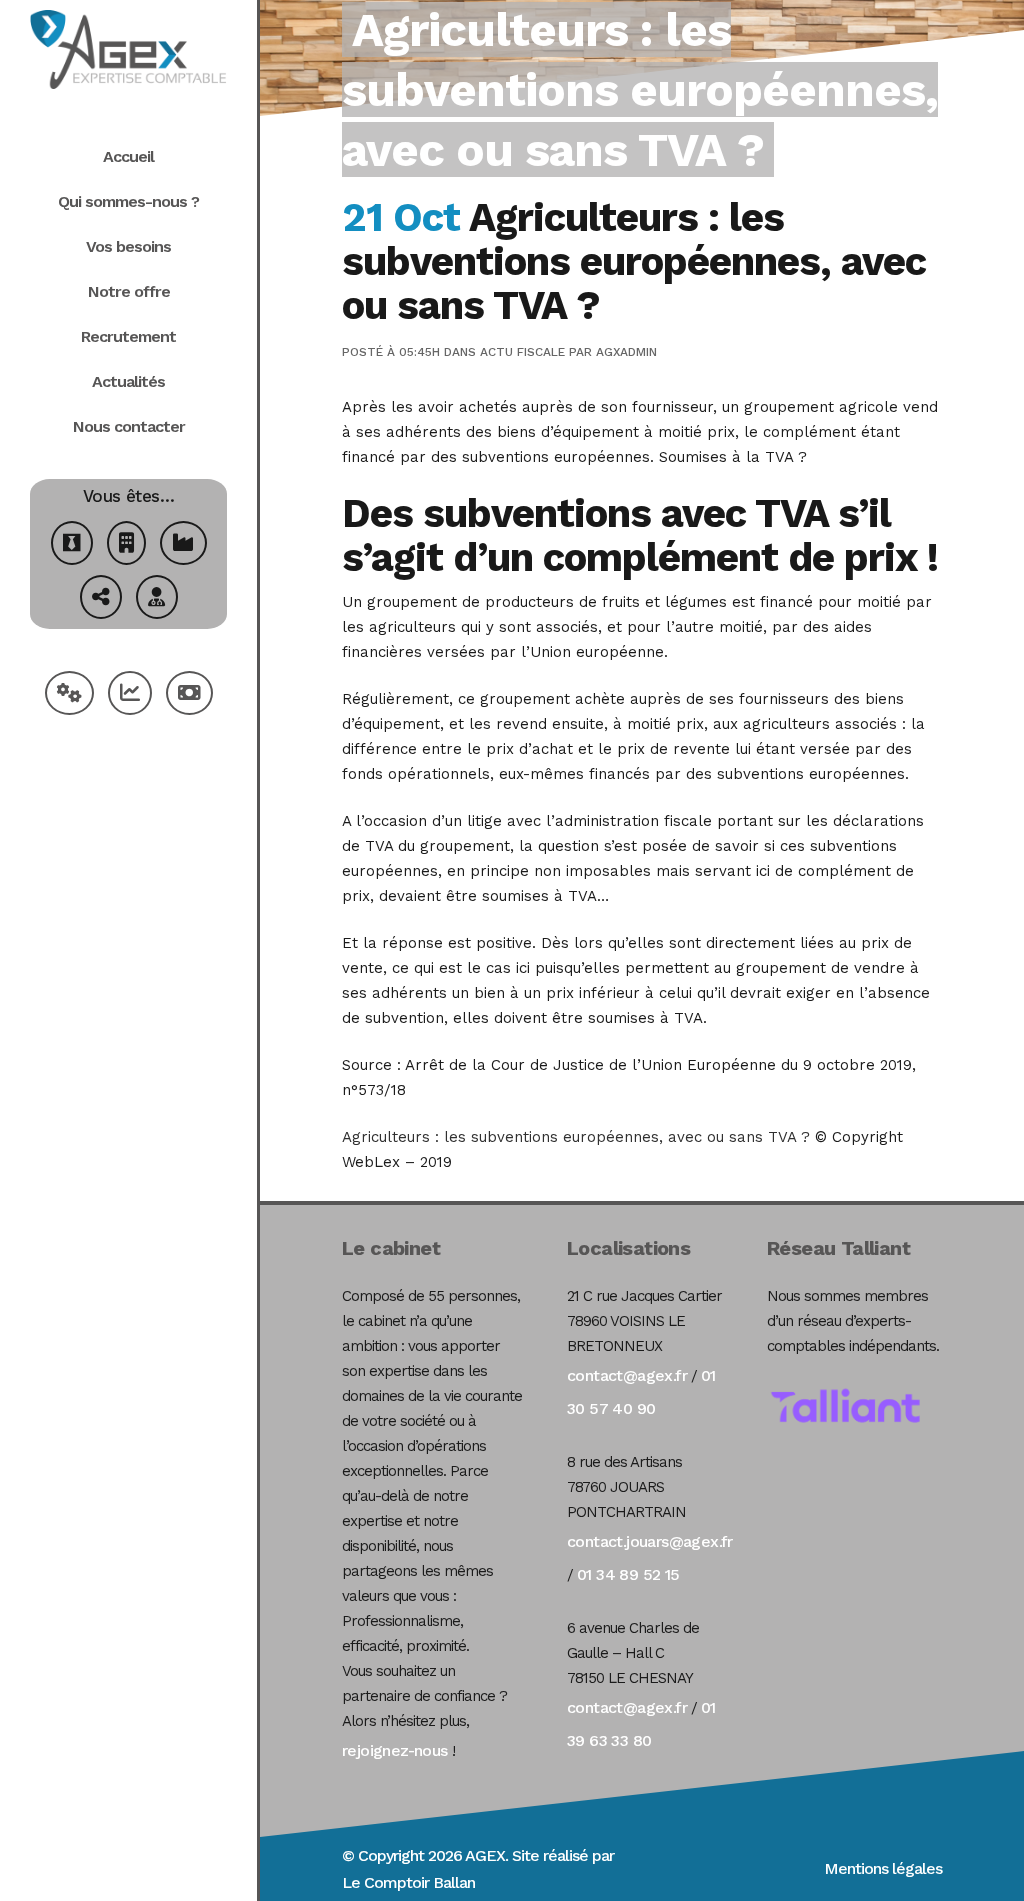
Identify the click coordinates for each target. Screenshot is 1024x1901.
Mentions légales (883, 1868)
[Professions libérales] (157, 599)
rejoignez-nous (395, 1750)
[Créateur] (72, 545)
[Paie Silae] (189, 695)
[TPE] (126, 545)
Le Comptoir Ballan (408, 1882)
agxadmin (626, 352)
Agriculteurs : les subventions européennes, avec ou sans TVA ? (576, 1137)
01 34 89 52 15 (628, 1574)
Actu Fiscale (522, 352)
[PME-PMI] (183, 545)
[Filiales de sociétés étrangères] (101, 599)
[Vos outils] (69, 695)
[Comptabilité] (130, 695)
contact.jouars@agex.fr (650, 1541)
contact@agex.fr (627, 1375)
